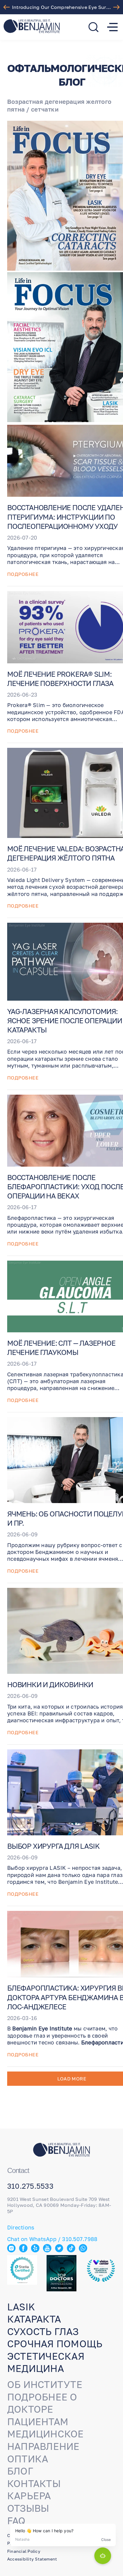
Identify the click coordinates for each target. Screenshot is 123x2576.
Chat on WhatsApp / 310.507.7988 (52, 2239)
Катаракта (34, 2319)
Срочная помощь (55, 2344)
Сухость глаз (43, 2331)
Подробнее (23, 574)
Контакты (34, 2483)
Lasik (21, 2307)
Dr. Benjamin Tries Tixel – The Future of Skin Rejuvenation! (63, 7)
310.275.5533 (30, 2186)
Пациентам (38, 2422)
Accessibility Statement (32, 2559)
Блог (20, 2471)
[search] (93, 27)
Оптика (28, 2459)
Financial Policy (24, 2551)
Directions (21, 2227)
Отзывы (28, 2508)
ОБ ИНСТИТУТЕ (45, 2384)
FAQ (16, 2521)
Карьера (29, 2496)
